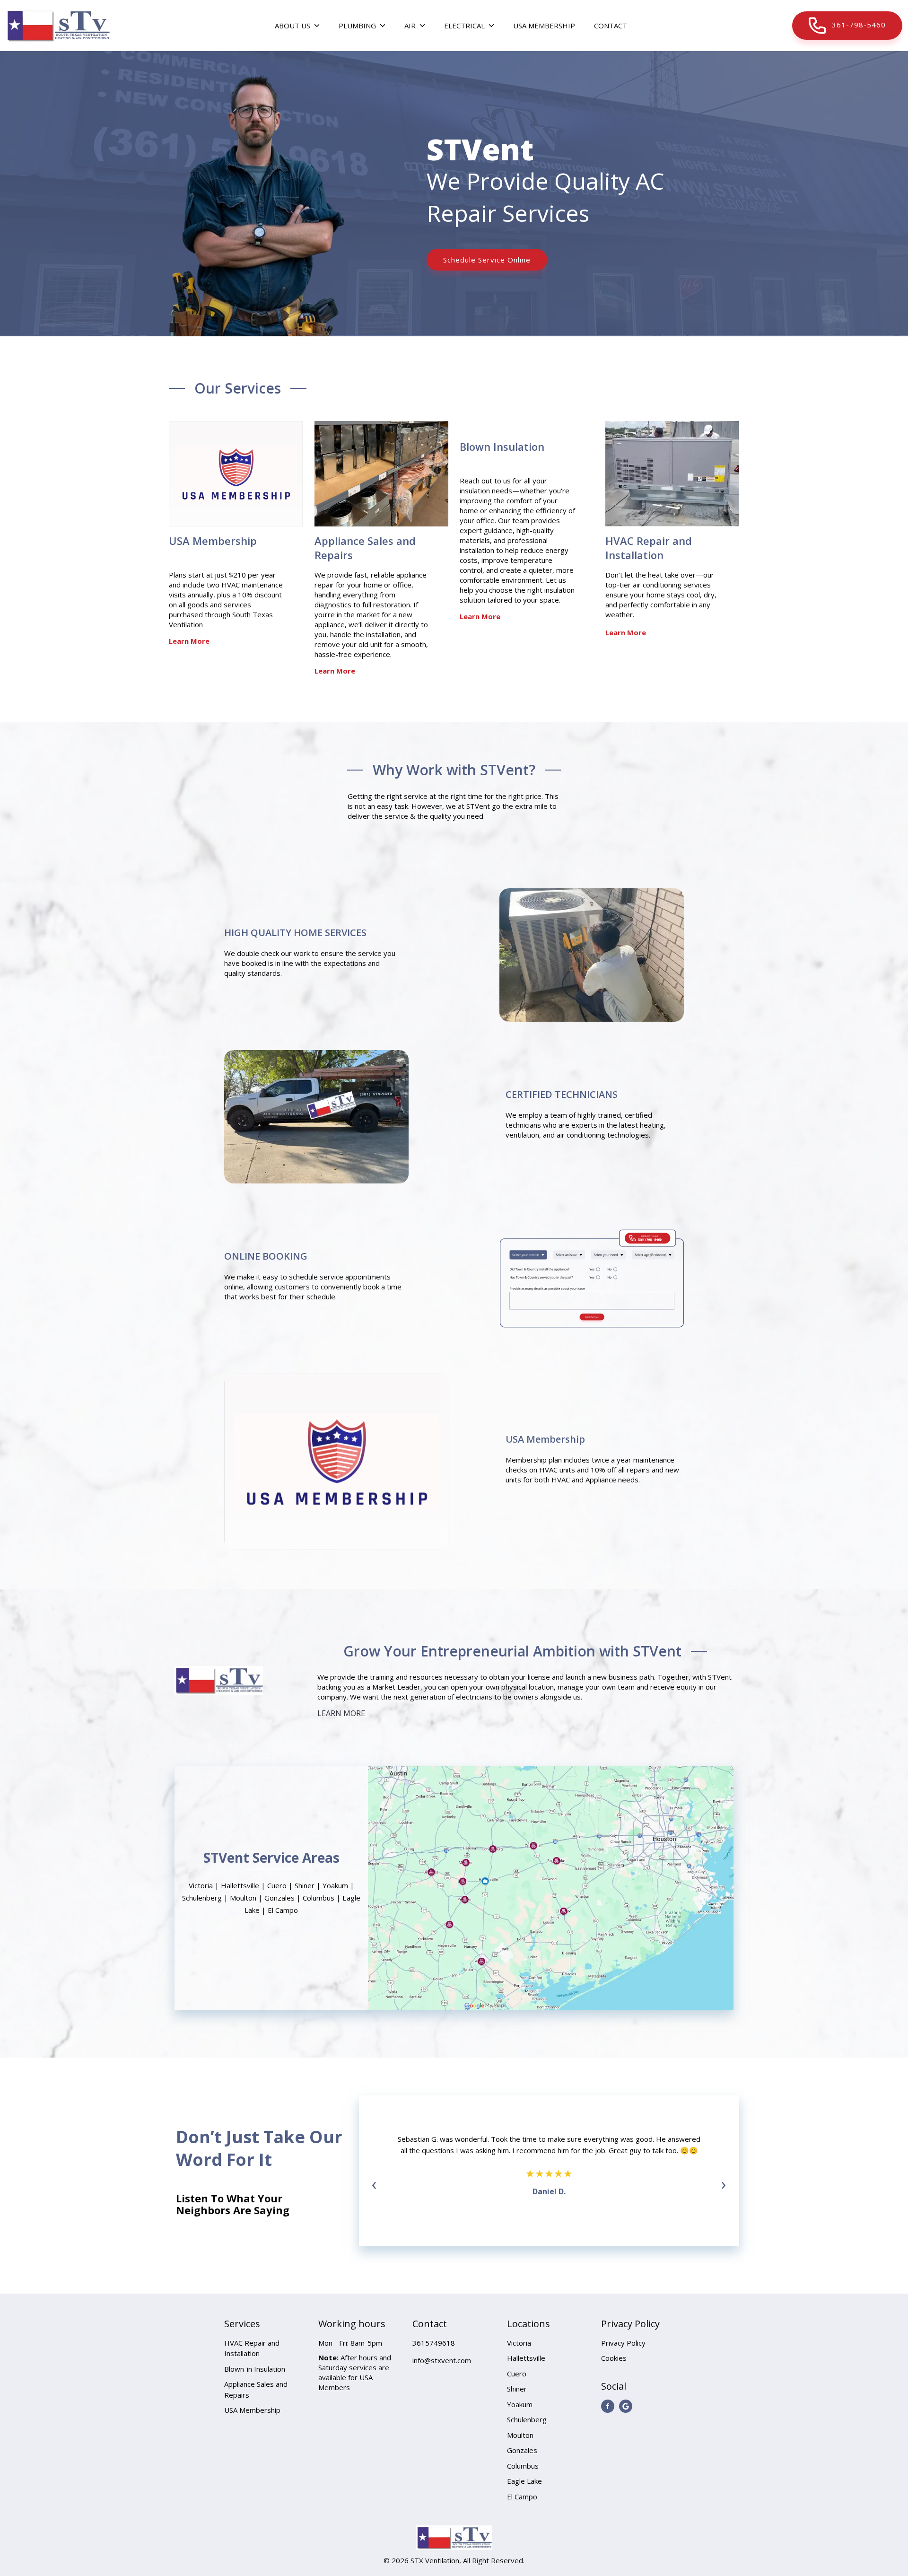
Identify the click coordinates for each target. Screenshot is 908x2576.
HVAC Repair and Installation (649, 548)
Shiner (517, 2389)
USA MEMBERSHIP (544, 26)
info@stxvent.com (442, 2360)
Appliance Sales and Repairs (365, 548)
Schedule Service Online (487, 260)
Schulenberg (527, 2419)
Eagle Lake (524, 2481)
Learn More (189, 641)
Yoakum (520, 2404)
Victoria (519, 2343)
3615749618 (434, 2343)
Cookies (614, 2358)
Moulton (520, 2435)
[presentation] (374, 2184)
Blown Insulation (502, 447)
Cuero (517, 2374)
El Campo (522, 2497)
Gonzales (522, 2450)
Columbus (523, 2466)
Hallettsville (526, 2358)
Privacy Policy (623, 2343)
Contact (611, 26)
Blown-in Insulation (255, 2369)
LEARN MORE (341, 1713)
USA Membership (213, 541)
